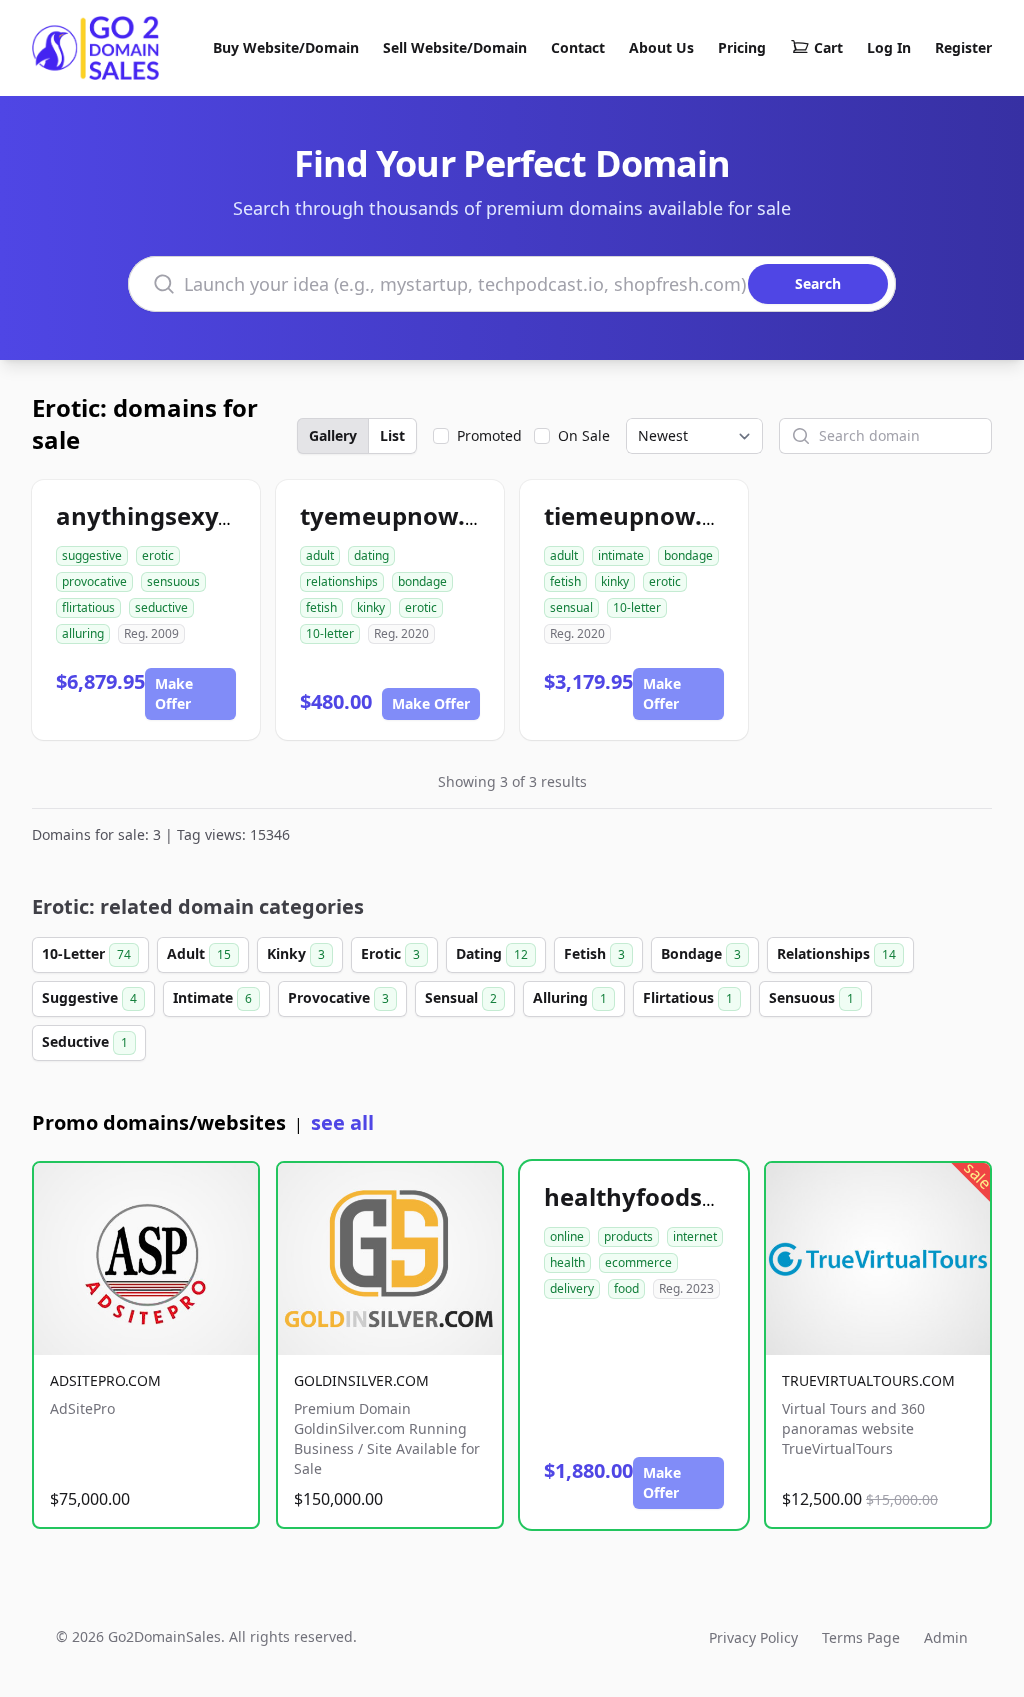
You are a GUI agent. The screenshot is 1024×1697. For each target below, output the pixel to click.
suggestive (92, 555)
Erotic (390, 953)
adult (320, 555)
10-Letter (86, 953)
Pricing (742, 47)
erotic (158, 555)
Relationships (836, 953)
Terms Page (861, 1637)
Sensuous (811, 997)
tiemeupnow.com (648, 515)
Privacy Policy (753, 1637)
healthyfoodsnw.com (670, 1196)
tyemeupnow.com (408, 515)
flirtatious (88, 607)
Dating (492, 953)
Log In (889, 47)
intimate (621, 555)
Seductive (85, 1041)
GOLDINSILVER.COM (361, 1380)
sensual (571, 607)
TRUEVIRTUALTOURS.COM (868, 1380)
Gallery (333, 435)
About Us (661, 47)
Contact (578, 47)
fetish (321, 607)
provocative (94, 581)
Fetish (594, 953)
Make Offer (174, 693)
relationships (342, 581)
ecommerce (638, 1262)
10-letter (330, 633)
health (567, 1262)
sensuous (173, 581)
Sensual (461, 997)
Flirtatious (688, 997)
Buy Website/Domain (286, 47)
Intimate (212, 997)
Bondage (701, 953)
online (567, 1236)
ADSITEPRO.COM (105, 1380)
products (628, 1236)
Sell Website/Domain (455, 47)
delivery (572, 1288)
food (626, 1288)
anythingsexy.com (166, 515)
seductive (161, 607)
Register (963, 47)
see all (342, 1122)
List (392, 435)
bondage (422, 581)
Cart (828, 47)
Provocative (338, 997)
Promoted (489, 435)
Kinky (296, 953)
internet (695, 1236)
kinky (371, 607)
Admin (946, 1637)
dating (371, 555)
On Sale (584, 435)
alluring (83, 633)
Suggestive (89, 997)
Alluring (570, 997)
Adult (199, 953)
